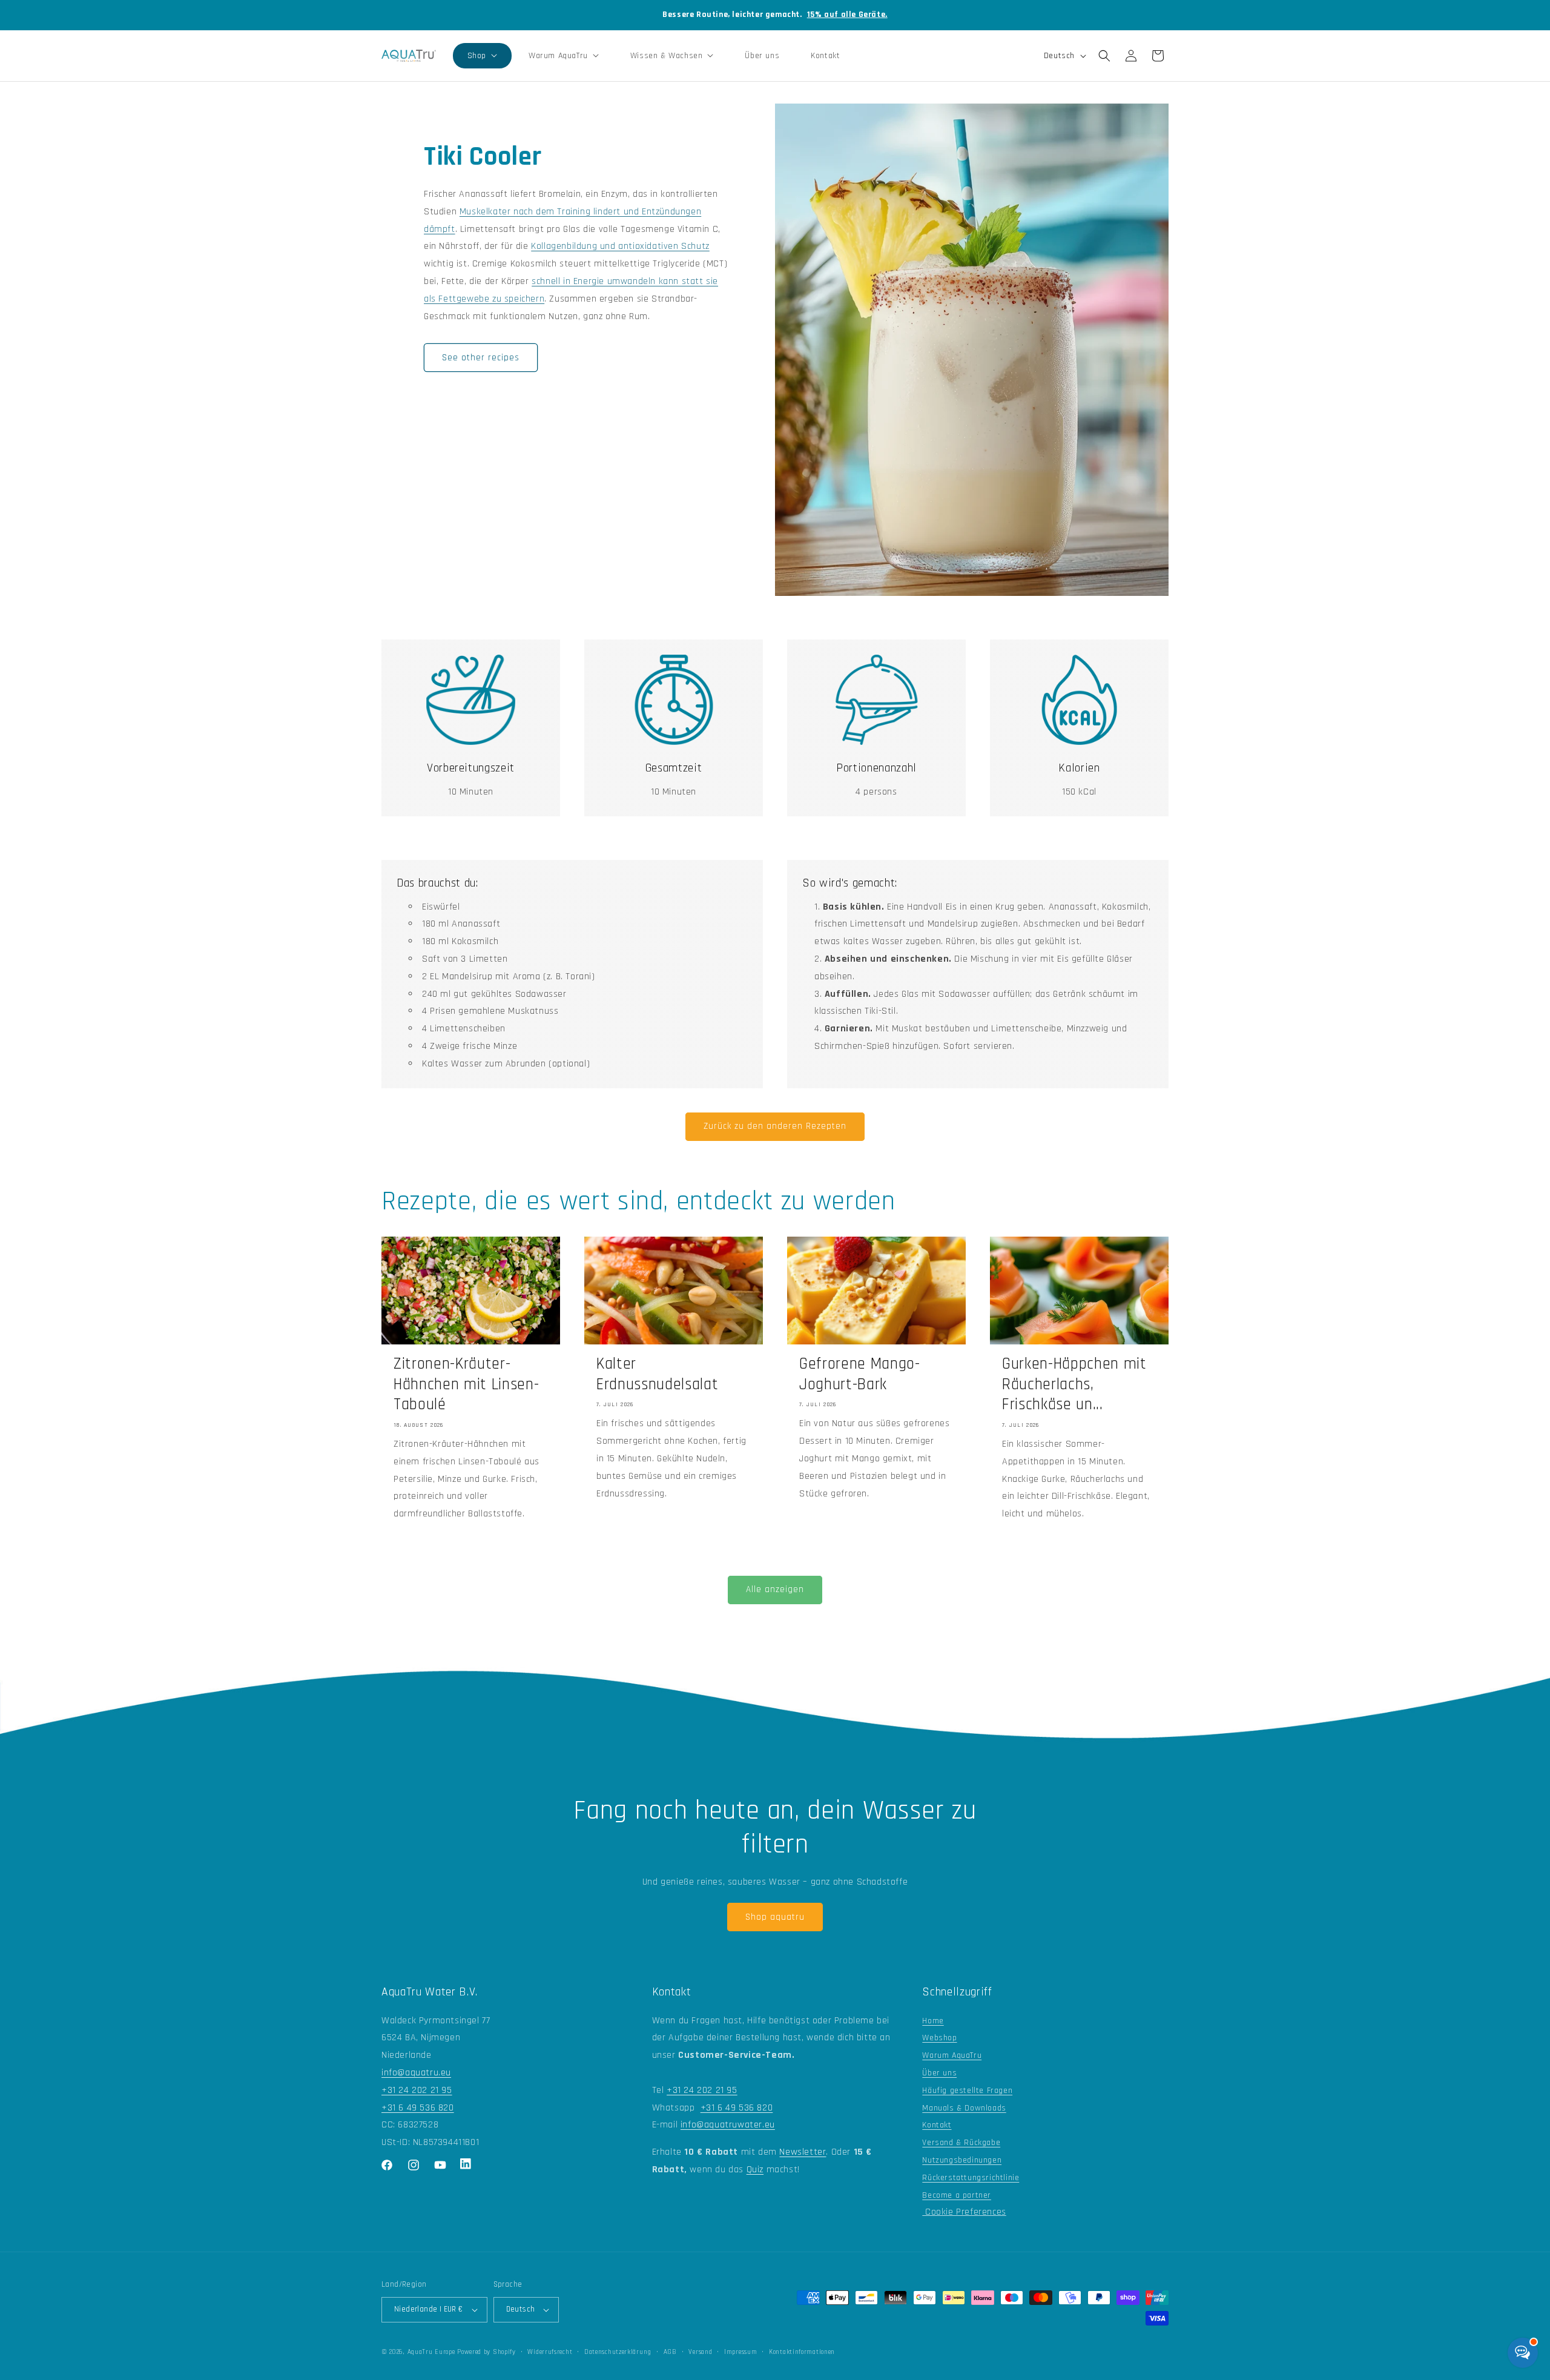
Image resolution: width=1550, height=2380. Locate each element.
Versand (700, 2352)
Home (933, 2021)
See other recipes (481, 358)
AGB (670, 2352)
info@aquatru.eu (416, 2073)
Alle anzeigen (775, 1589)
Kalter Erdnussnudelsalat (657, 1374)
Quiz (755, 2170)
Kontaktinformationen (802, 2352)
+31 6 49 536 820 (418, 2108)
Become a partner (957, 2195)
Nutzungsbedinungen (962, 2160)
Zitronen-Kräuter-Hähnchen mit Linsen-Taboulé (466, 1384)
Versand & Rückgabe (961, 2143)
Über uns (939, 2073)
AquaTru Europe (431, 2352)
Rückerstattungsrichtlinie (971, 2178)
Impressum (740, 2352)
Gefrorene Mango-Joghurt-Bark (860, 1374)
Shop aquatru (775, 1917)
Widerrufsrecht (550, 2352)
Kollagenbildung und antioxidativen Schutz (620, 246)
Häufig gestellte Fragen (967, 2091)
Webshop (939, 2038)
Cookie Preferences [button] (964, 2212)
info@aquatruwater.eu (728, 2125)
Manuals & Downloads (964, 2108)
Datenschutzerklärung (618, 2352)
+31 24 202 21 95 (417, 2090)
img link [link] (471, 663)
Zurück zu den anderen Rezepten (775, 1126)
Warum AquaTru (952, 2055)
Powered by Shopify (486, 2352)
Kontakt (937, 2125)
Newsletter (803, 2152)
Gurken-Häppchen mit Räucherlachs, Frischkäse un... (1074, 1384)
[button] (482, 56)
